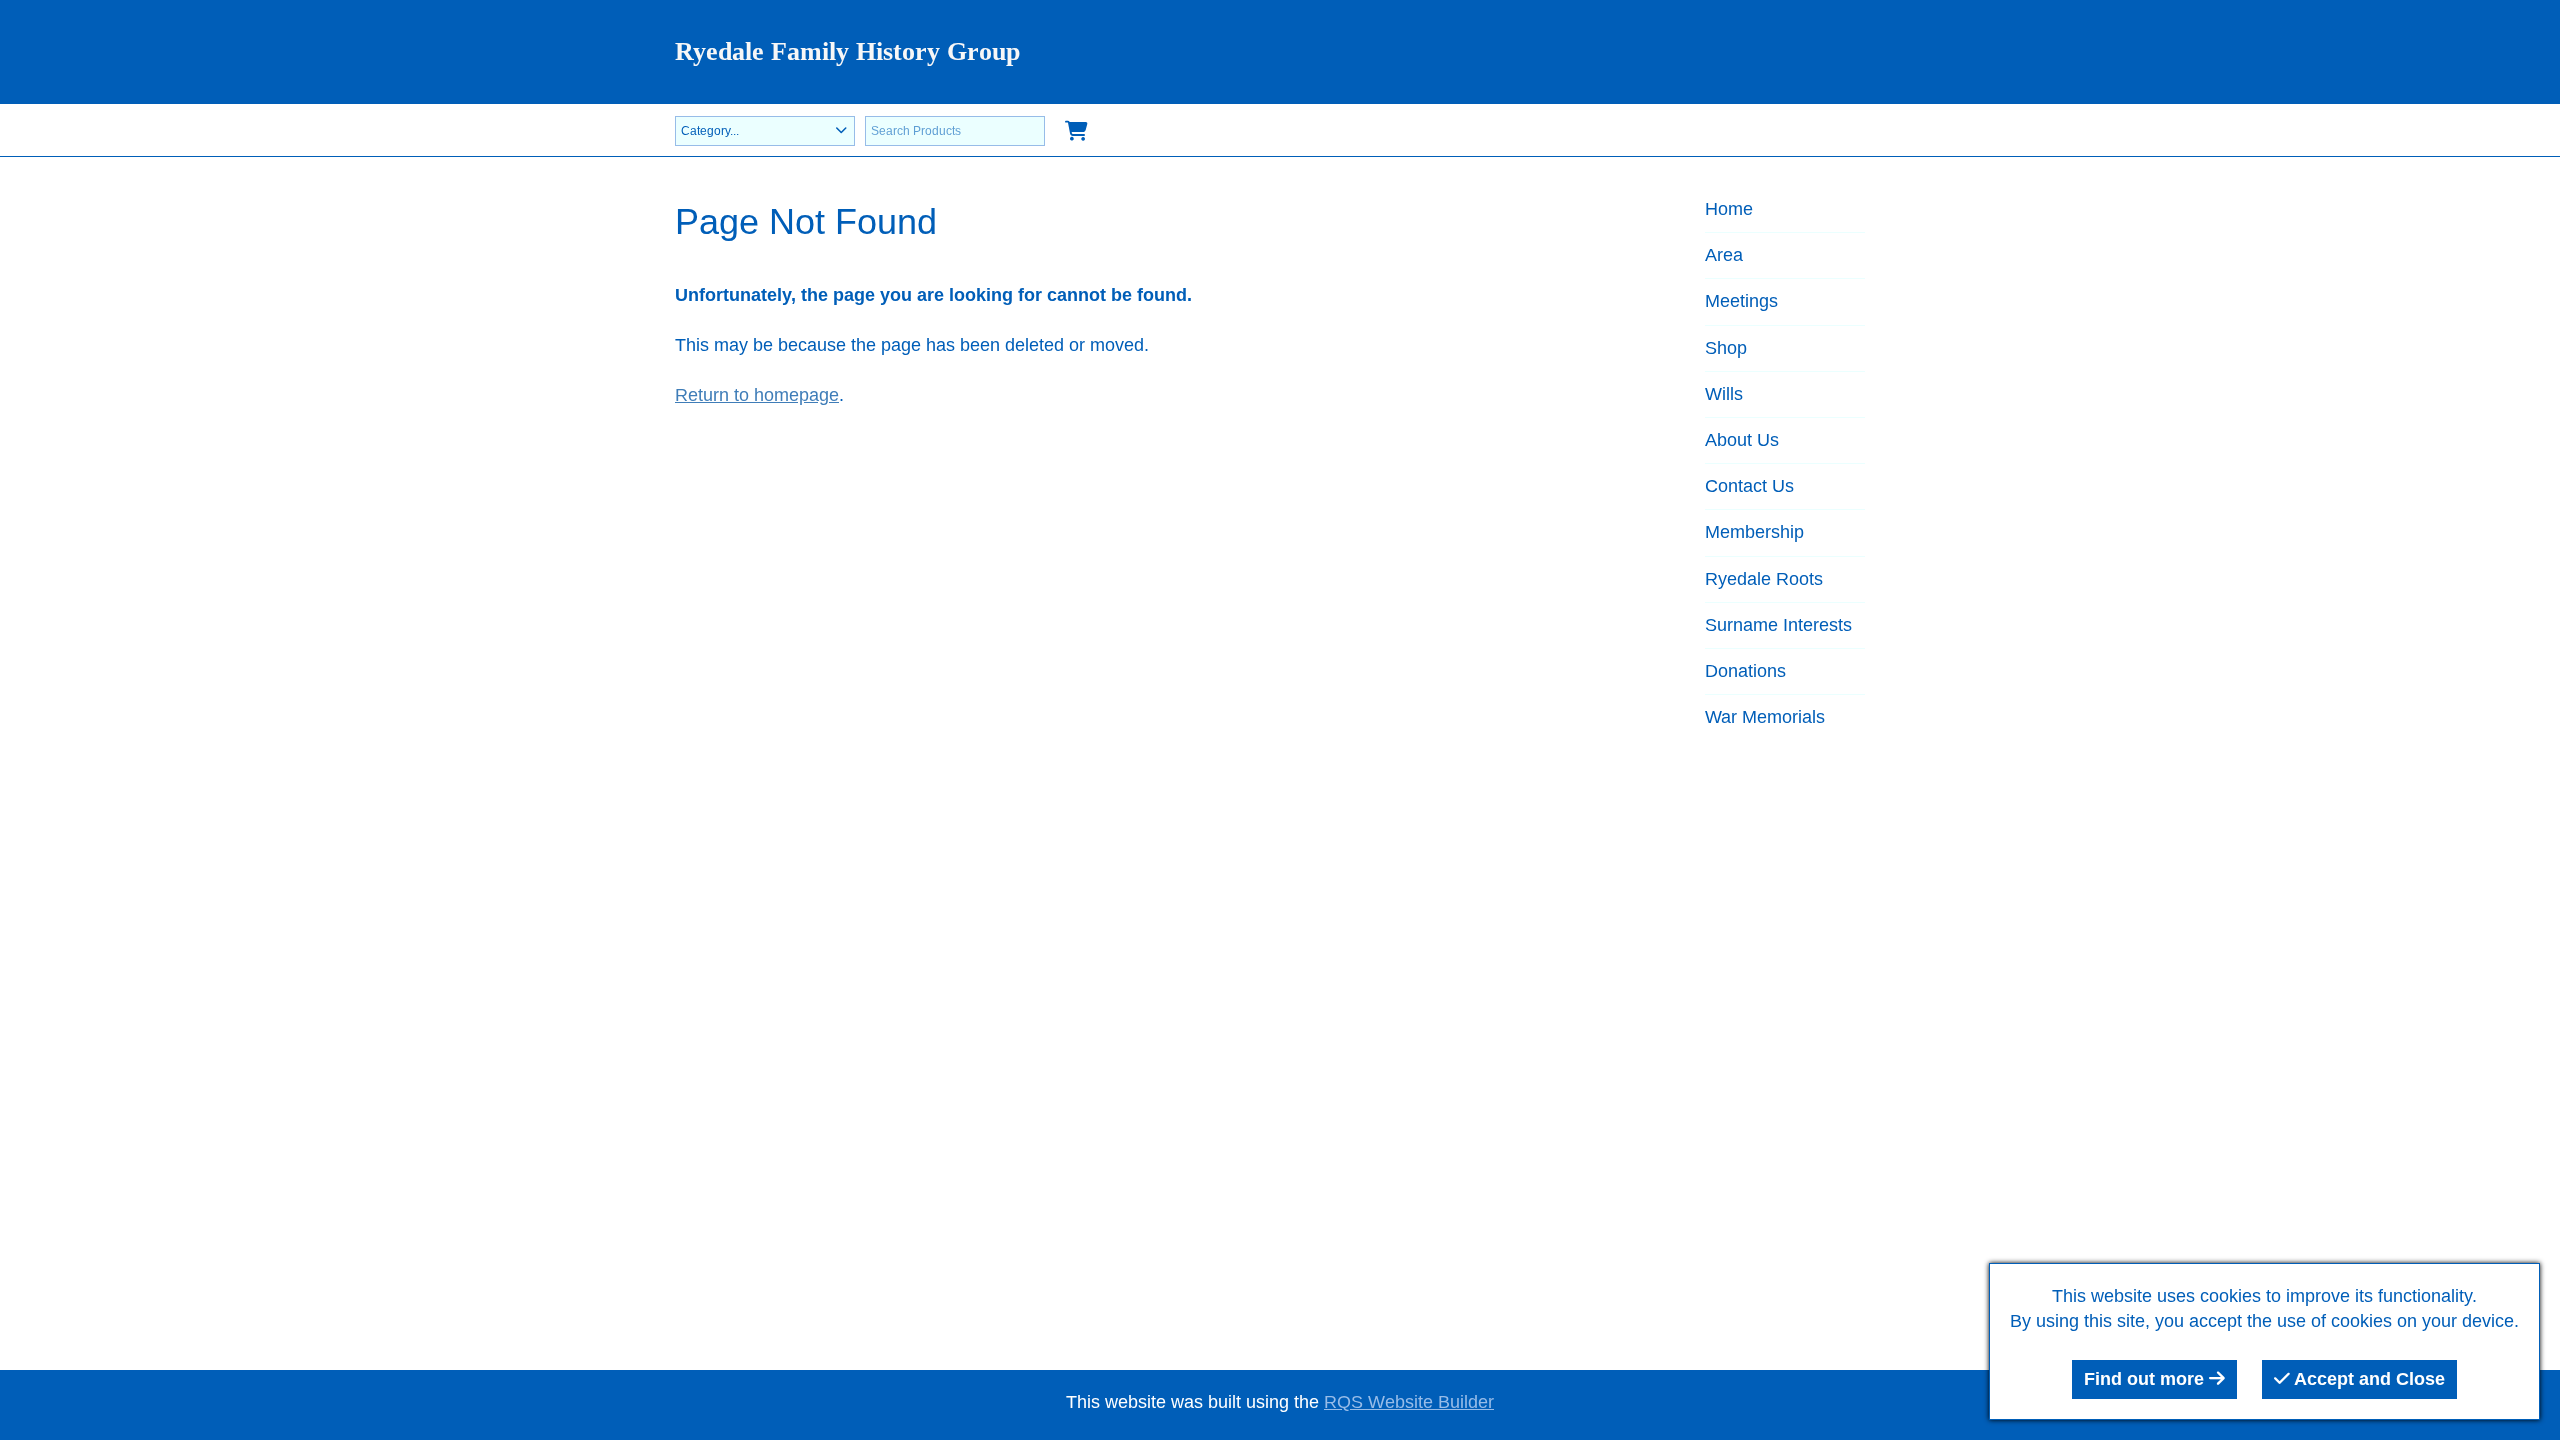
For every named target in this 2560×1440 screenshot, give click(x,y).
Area (1724, 255)
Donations (1745, 671)
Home (1729, 209)
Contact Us (1749, 486)
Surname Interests (1778, 625)
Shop (1726, 348)
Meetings (1741, 301)
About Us (1742, 440)
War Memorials (1765, 717)
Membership (1754, 532)
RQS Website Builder (1409, 1402)
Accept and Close (2367, 1379)
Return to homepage (757, 395)
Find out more (2146, 1379)
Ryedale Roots (1764, 579)
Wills (1724, 394)
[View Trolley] (1076, 132)
